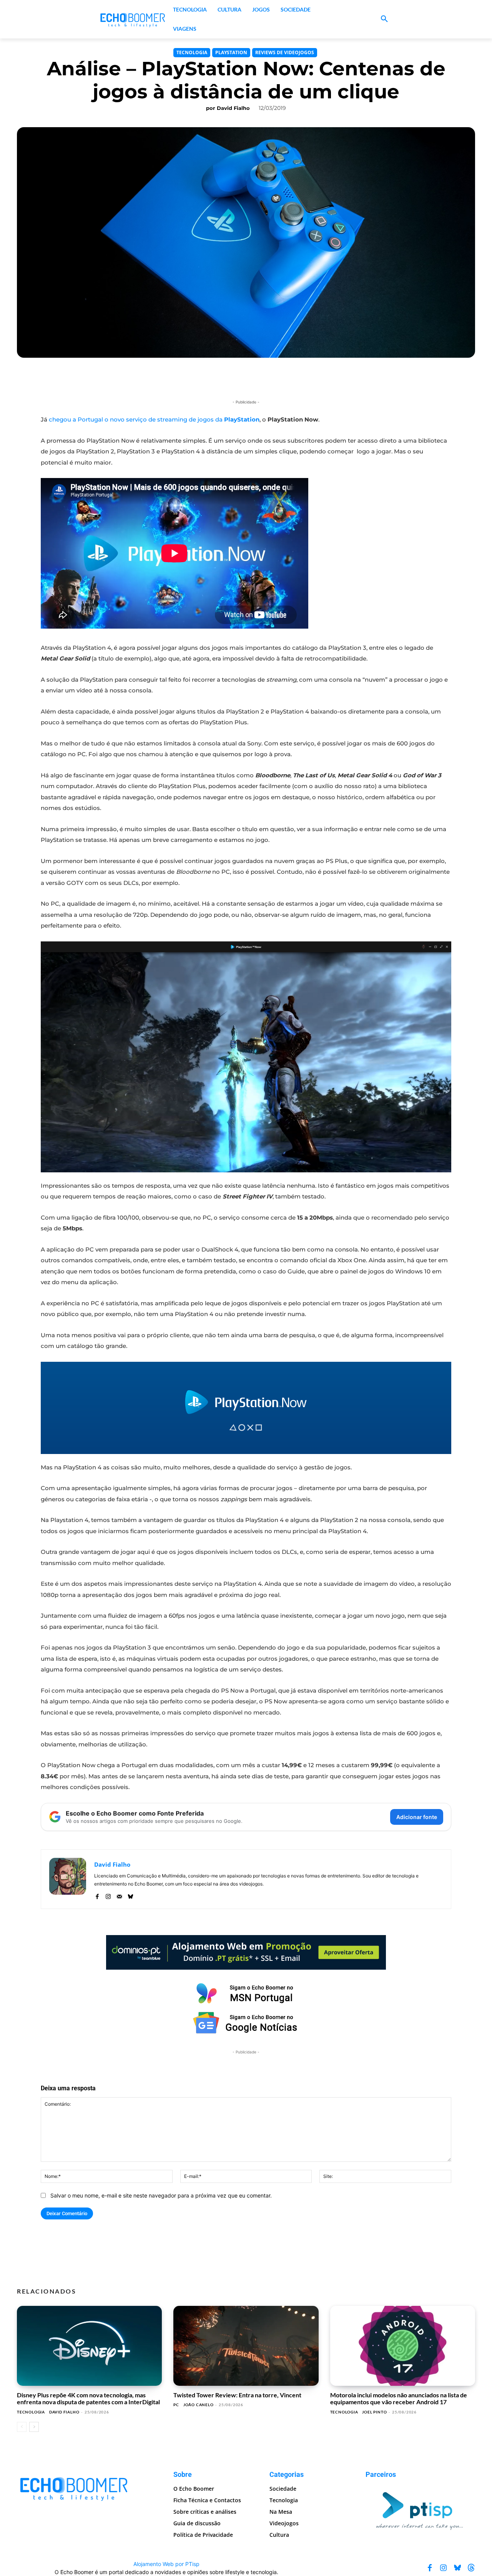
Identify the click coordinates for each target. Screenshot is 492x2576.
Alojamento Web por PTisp (166, 2564)
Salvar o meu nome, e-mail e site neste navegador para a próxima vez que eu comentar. (161, 2195)
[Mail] (119, 1895)
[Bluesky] (130, 1895)
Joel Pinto (374, 2412)
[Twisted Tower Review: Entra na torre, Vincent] (246, 2346)
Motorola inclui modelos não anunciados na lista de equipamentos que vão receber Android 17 (399, 2398)
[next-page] (34, 2427)
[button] (384, 19)
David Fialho (233, 108)
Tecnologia (192, 52)
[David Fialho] (68, 1879)
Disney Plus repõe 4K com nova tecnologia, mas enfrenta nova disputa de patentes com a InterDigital (88, 2398)
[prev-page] (22, 2427)
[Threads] (471, 2568)
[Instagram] (108, 1895)
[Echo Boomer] (133, 19)
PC (176, 2405)
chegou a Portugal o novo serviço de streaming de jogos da (154, 419)
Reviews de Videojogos (285, 52)
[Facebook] (97, 1895)
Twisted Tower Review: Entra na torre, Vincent (237, 2395)
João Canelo (199, 2405)
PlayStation (231, 52)
